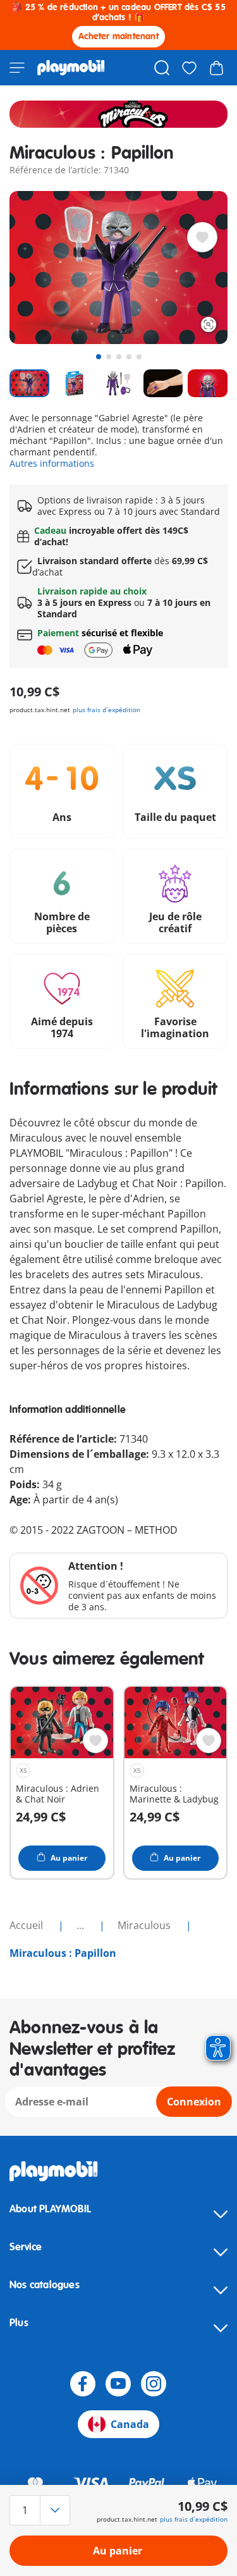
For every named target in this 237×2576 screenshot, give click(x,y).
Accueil (27, 1925)
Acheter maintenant (118, 36)
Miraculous (145, 1925)
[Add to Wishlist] (202, 237)
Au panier (118, 2551)
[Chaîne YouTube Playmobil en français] (118, 2384)
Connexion (194, 2102)
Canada (130, 2424)
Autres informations (52, 463)
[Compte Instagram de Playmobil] (154, 2384)
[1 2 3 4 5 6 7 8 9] (42, 2510)
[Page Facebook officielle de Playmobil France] (83, 2384)
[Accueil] (71, 68)
